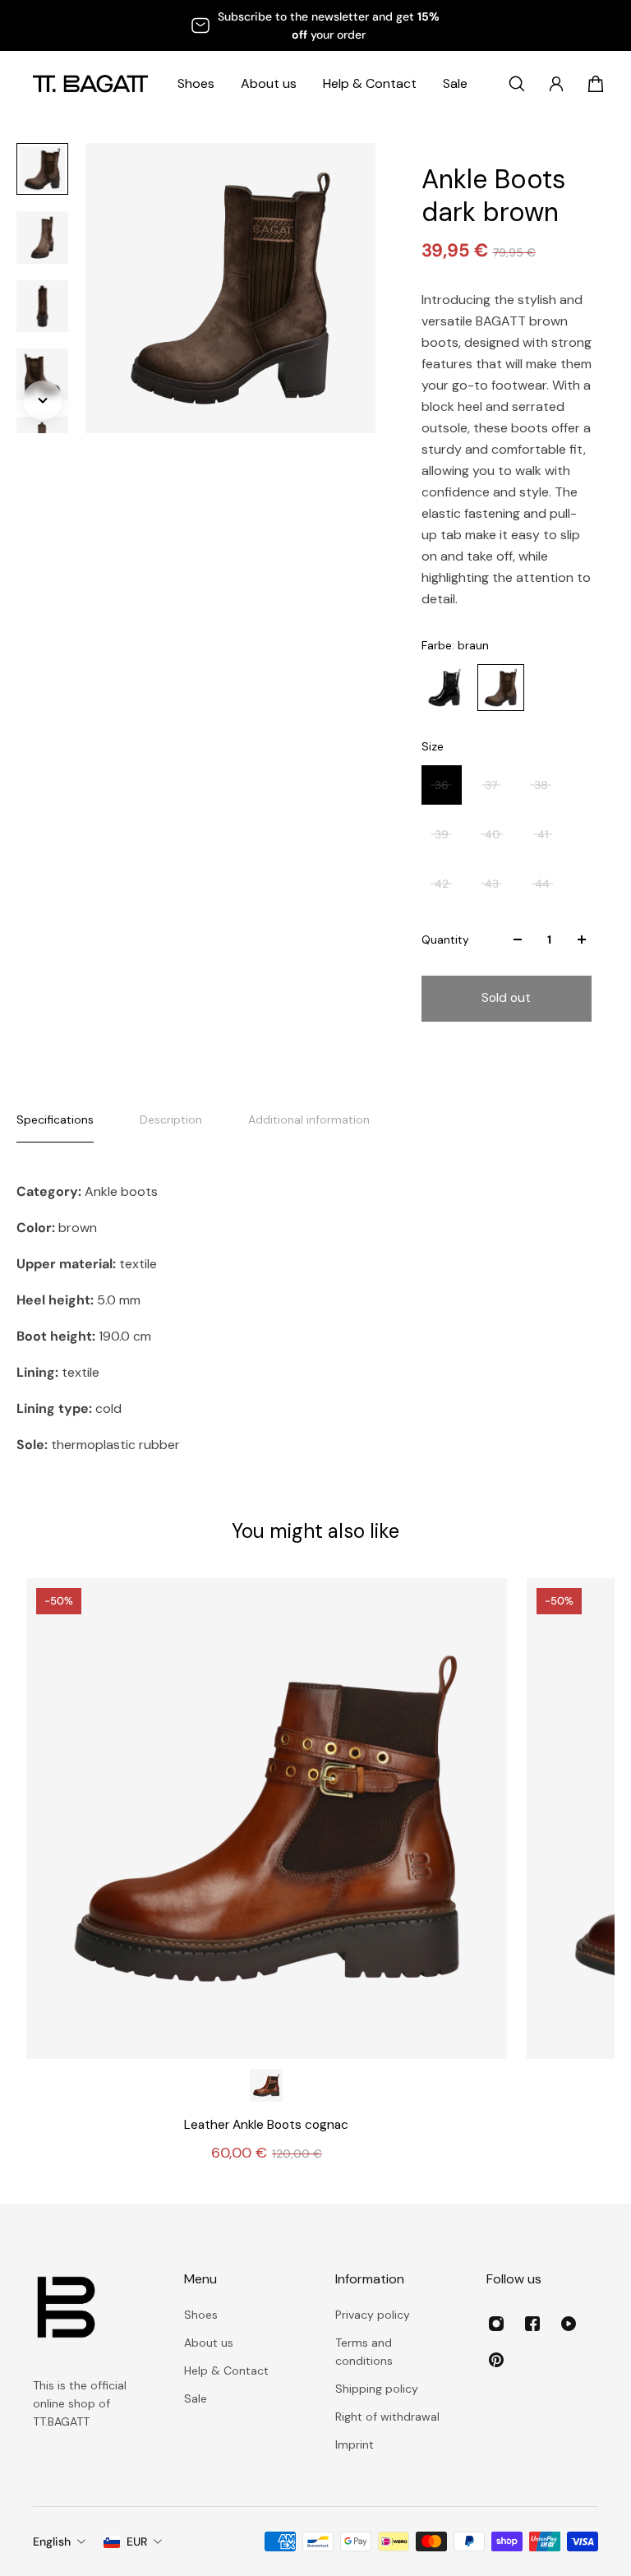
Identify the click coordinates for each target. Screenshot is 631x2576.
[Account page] (556, 84)
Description (171, 1119)
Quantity (445, 939)
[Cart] (596, 84)
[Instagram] (496, 2324)
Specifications (55, 1119)
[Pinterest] (496, 2360)
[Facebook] (532, 2324)
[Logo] (90, 83)
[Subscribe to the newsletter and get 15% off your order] (315, 25)
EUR (137, 2541)
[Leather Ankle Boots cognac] (267, 1819)
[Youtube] (569, 2324)
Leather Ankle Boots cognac (266, 2125)
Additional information (309, 1119)
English (52, 2541)
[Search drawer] (517, 84)
